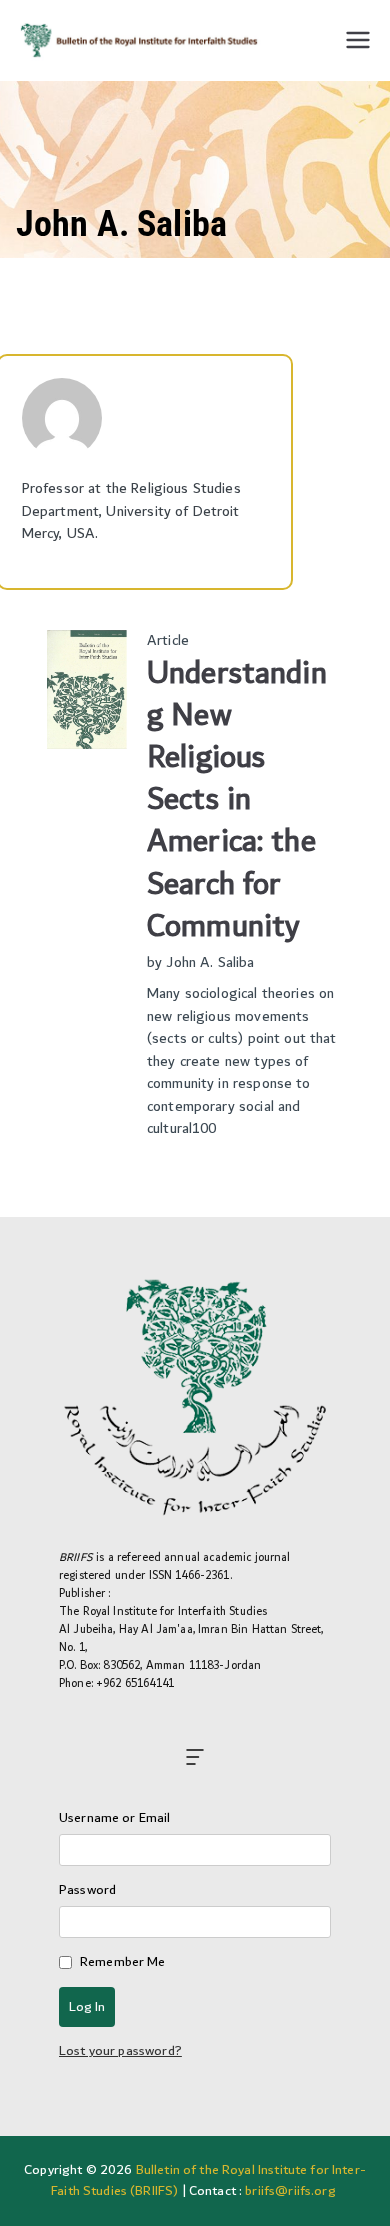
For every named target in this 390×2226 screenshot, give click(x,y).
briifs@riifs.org (290, 2191)
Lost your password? (120, 2051)
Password (87, 1890)
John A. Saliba (210, 962)
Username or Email (115, 1818)
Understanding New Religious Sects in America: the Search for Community (237, 800)
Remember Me (123, 1962)
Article (168, 640)
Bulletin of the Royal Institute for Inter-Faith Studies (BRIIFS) (208, 2180)
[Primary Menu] (358, 40)
